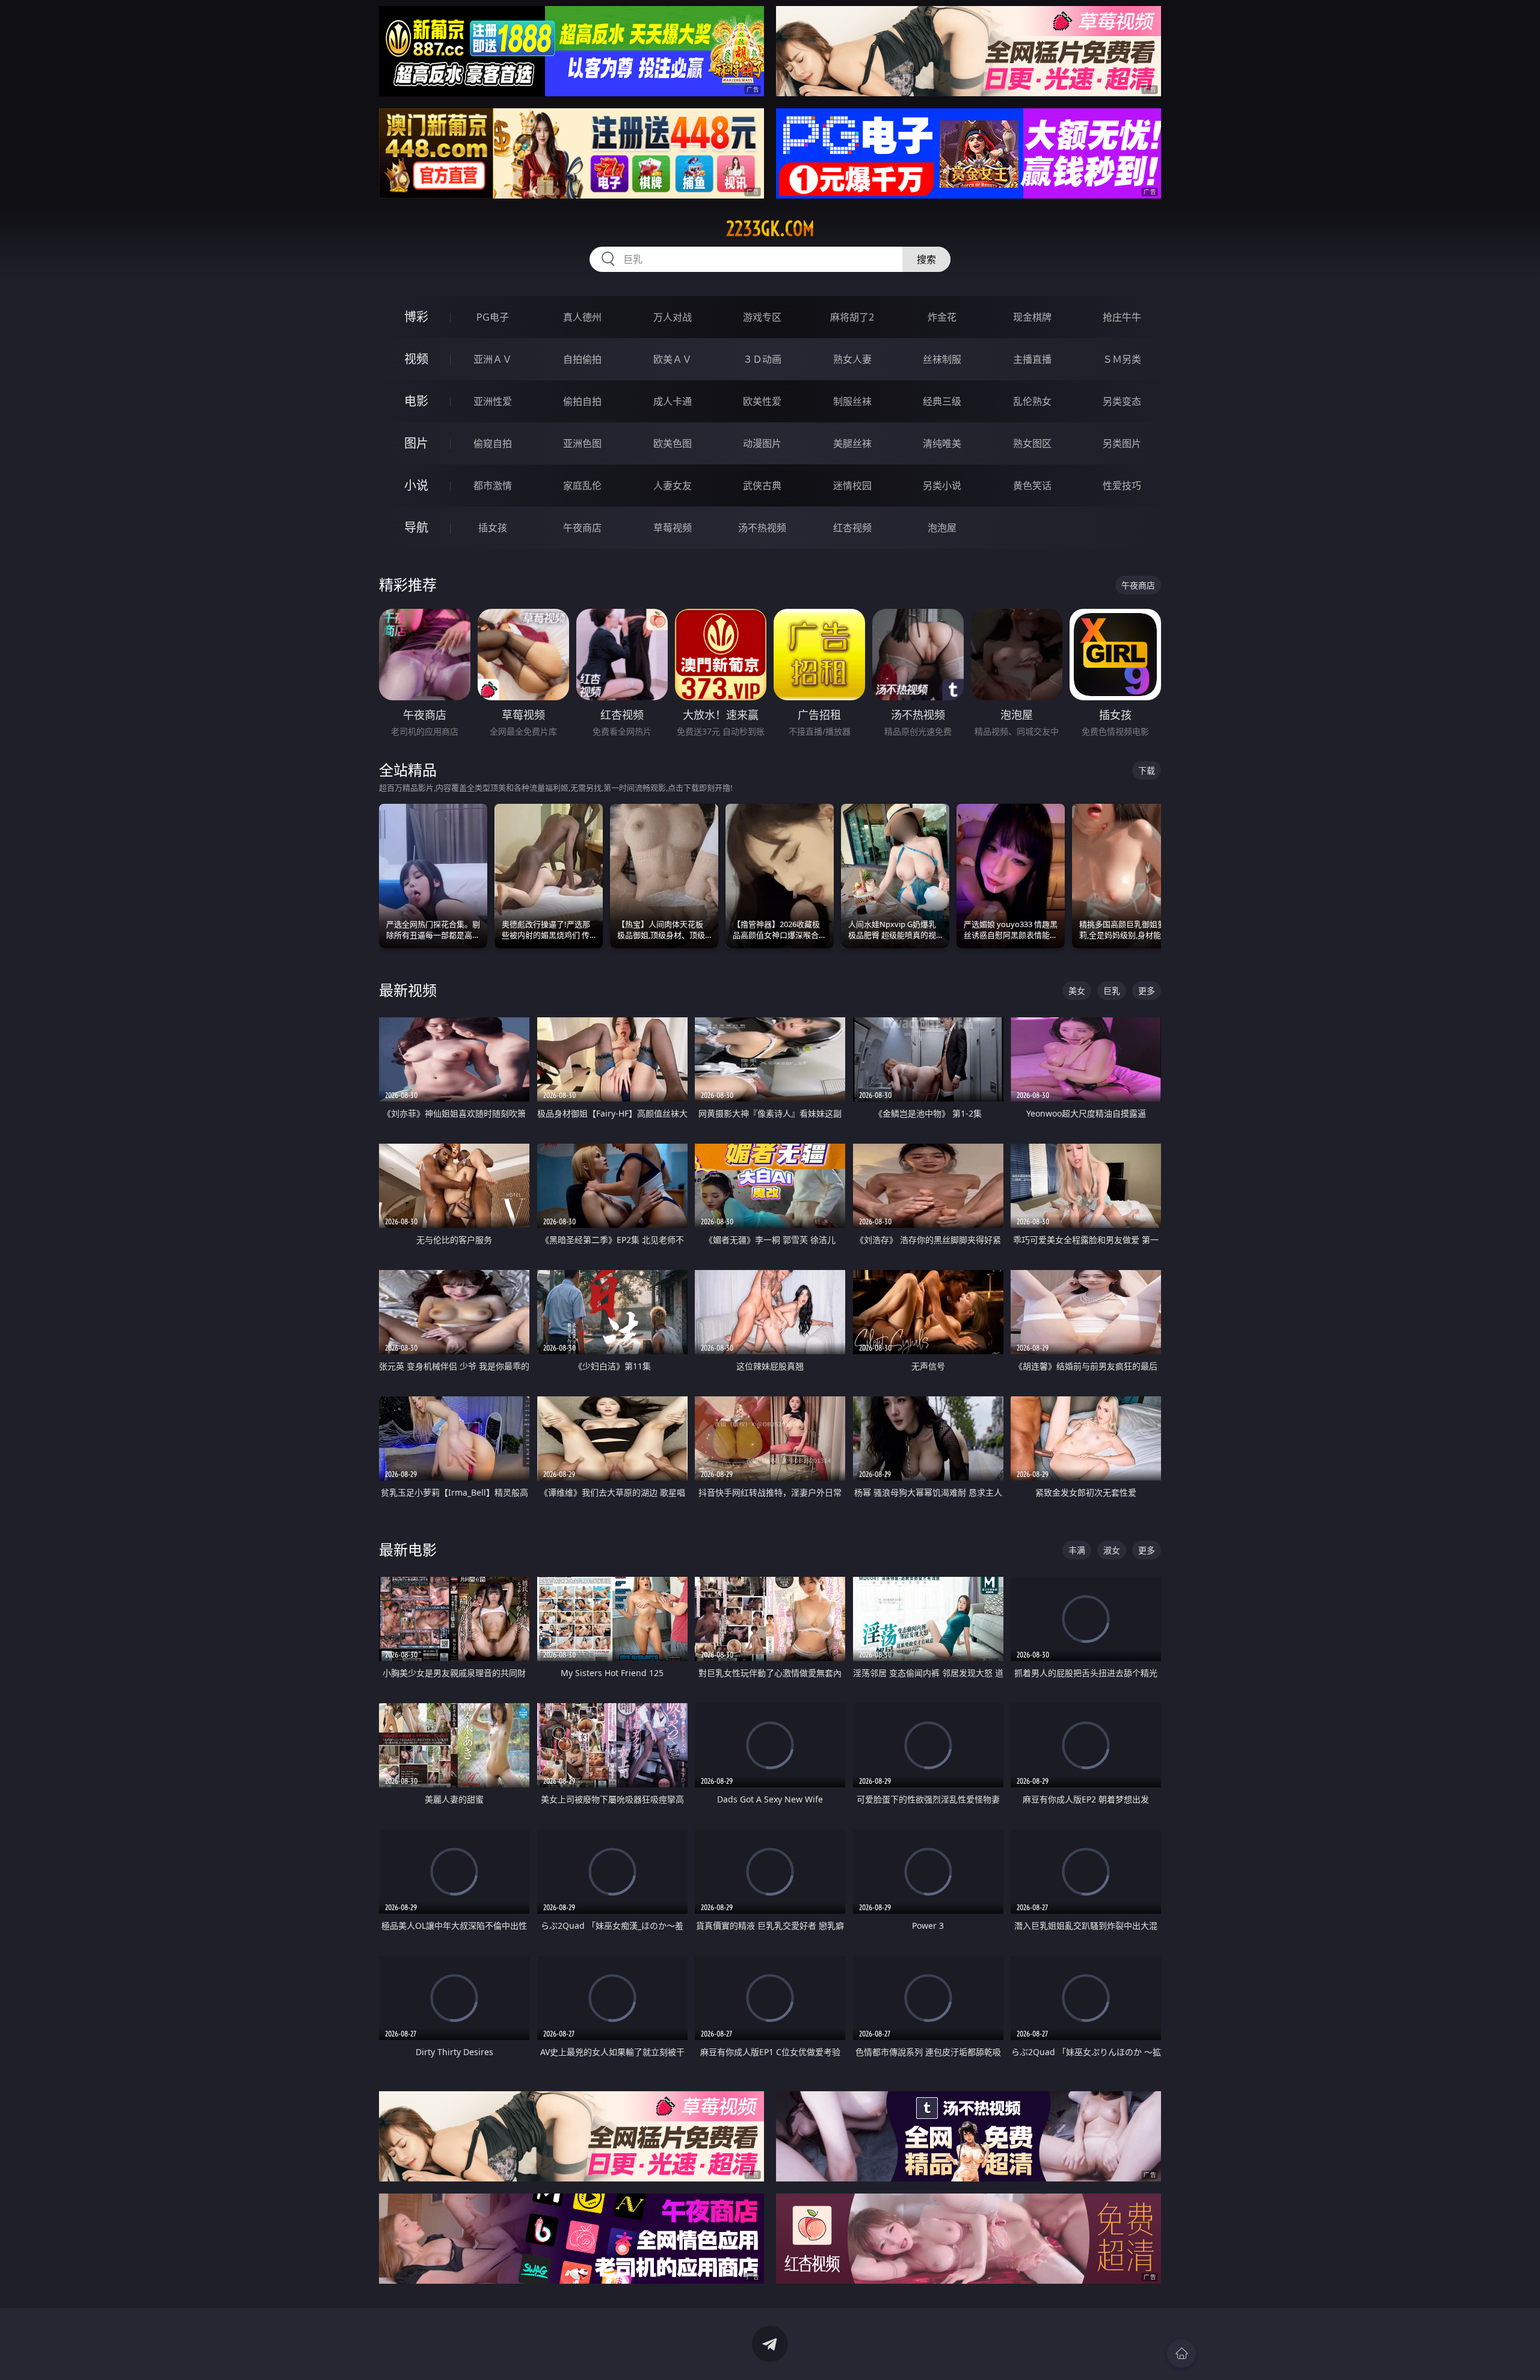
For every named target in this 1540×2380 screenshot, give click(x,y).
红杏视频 (852, 528)
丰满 (1077, 1550)
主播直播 (1032, 359)
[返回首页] (1181, 2354)
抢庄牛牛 (1122, 317)
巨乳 (1112, 991)
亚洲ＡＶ (493, 359)
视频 (416, 359)
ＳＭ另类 (1122, 359)
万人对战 (673, 317)
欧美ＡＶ (673, 359)
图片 (416, 443)
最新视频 (408, 990)
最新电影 (408, 1549)
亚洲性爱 (493, 401)
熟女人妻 (852, 359)
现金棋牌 (1032, 317)
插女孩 (493, 528)
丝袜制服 (942, 359)
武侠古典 (762, 486)
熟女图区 (1032, 443)
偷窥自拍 (493, 443)
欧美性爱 (762, 401)
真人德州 (582, 317)
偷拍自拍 (582, 401)
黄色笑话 (1032, 486)
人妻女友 (673, 486)
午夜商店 (582, 528)
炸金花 (942, 317)
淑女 (1112, 1550)
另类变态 (1122, 401)
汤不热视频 (762, 528)
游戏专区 (762, 317)
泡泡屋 (942, 528)
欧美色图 (673, 443)
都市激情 (493, 486)
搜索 (926, 259)
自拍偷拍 (582, 359)
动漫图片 (762, 443)
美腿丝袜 (852, 443)
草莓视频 (673, 528)
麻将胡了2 (852, 317)
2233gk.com (770, 229)
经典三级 (942, 401)
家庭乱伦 (582, 486)
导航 (416, 527)
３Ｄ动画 (762, 359)
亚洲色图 (582, 443)
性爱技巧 (1122, 486)
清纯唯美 (942, 443)
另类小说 (942, 486)
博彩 (416, 317)
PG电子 (493, 317)
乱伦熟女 (1032, 401)
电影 (416, 401)
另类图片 (1122, 443)
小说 (416, 485)
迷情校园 (852, 486)
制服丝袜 (852, 401)
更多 (1147, 991)
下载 (1147, 770)
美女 (1077, 991)
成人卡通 (673, 401)
